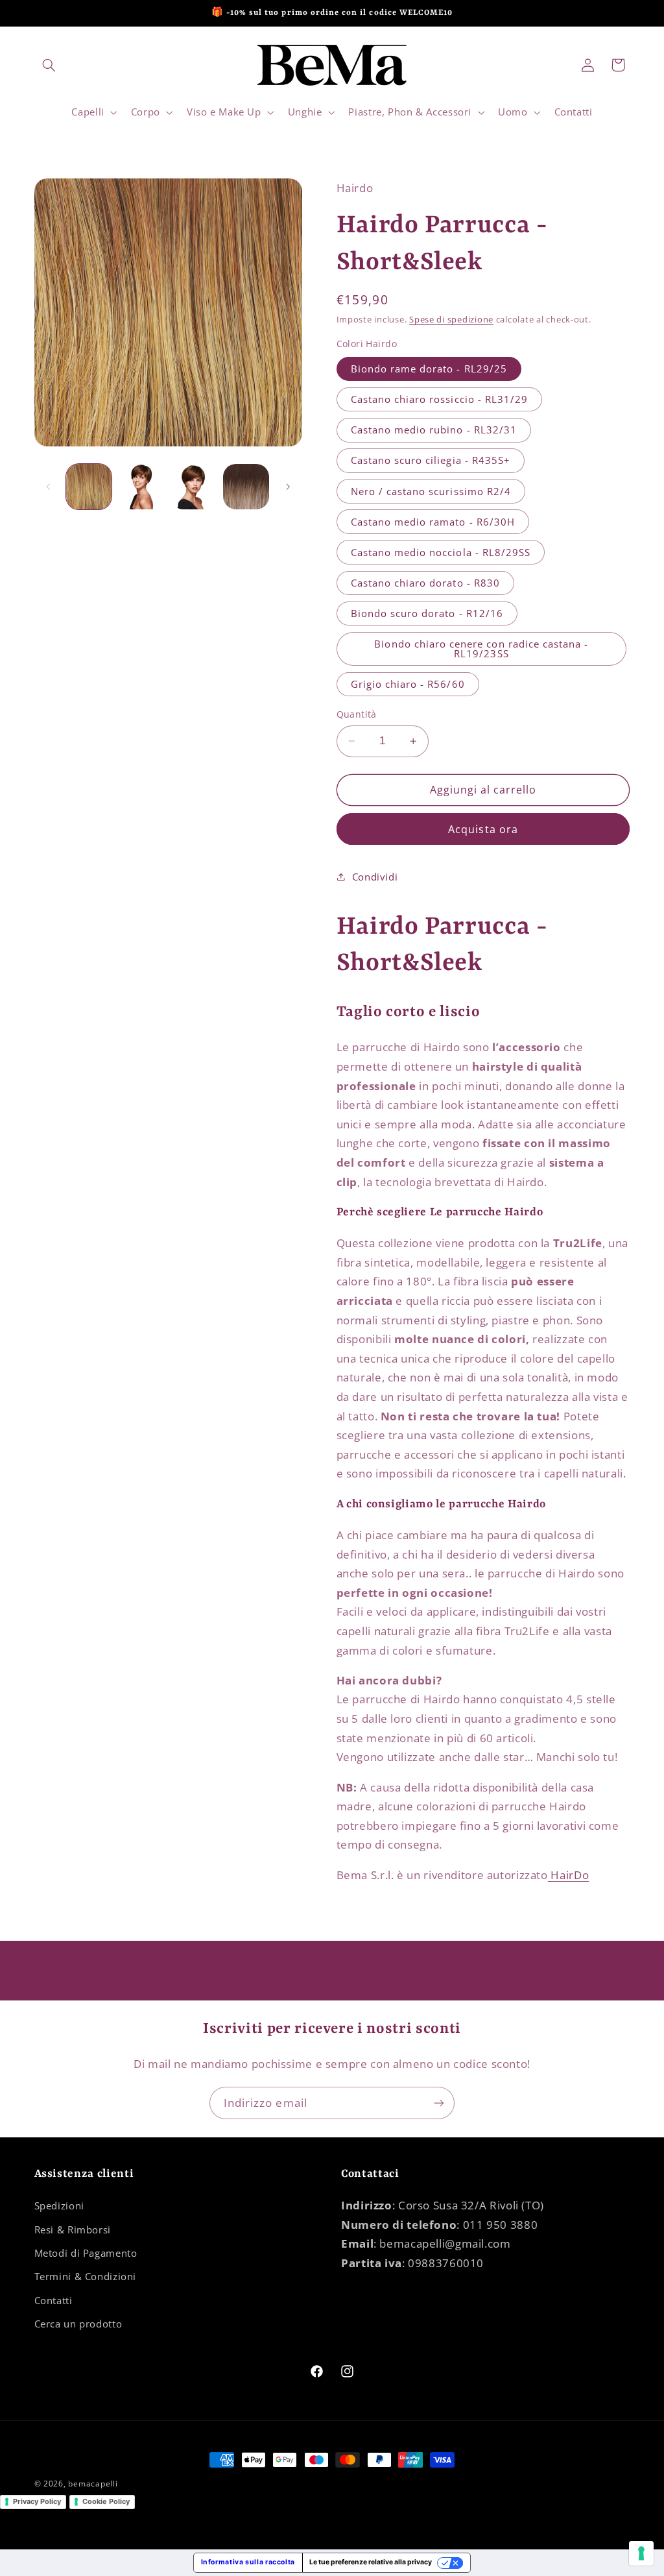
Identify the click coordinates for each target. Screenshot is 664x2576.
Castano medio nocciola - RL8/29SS (441, 552)
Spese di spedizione (451, 320)
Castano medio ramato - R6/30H (433, 522)
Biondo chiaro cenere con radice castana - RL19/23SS (481, 649)
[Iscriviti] (439, 2103)
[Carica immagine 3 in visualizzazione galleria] (193, 487)
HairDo (568, 1875)
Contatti (53, 2300)
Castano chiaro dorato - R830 (425, 583)
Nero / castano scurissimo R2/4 (431, 491)
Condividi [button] (375, 877)
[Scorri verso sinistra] (49, 487)
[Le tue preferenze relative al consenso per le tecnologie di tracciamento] (641, 2553)
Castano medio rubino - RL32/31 (434, 430)
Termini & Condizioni (86, 2276)
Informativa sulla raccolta (248, 2562)
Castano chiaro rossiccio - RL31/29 (440, 399)
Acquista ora (483, 829)
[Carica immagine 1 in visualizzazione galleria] (89, 487)
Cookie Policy (106, 2501)
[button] (49, 65)
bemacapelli (93, 2484)
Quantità (357, 714)
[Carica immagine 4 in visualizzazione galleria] (246, 487)
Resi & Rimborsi (73, 2230)
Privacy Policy (37, 2501)
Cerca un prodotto (78, 2324)
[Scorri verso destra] (288, 487)
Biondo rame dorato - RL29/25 (429, 369)
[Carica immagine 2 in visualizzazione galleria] (141, 487)
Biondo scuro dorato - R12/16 (427, 613)
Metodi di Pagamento (86, 2253)
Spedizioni (59, 2205)
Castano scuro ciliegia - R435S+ (431, 460)
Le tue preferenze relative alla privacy (371, 2562)
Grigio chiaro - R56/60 (408, 684)
